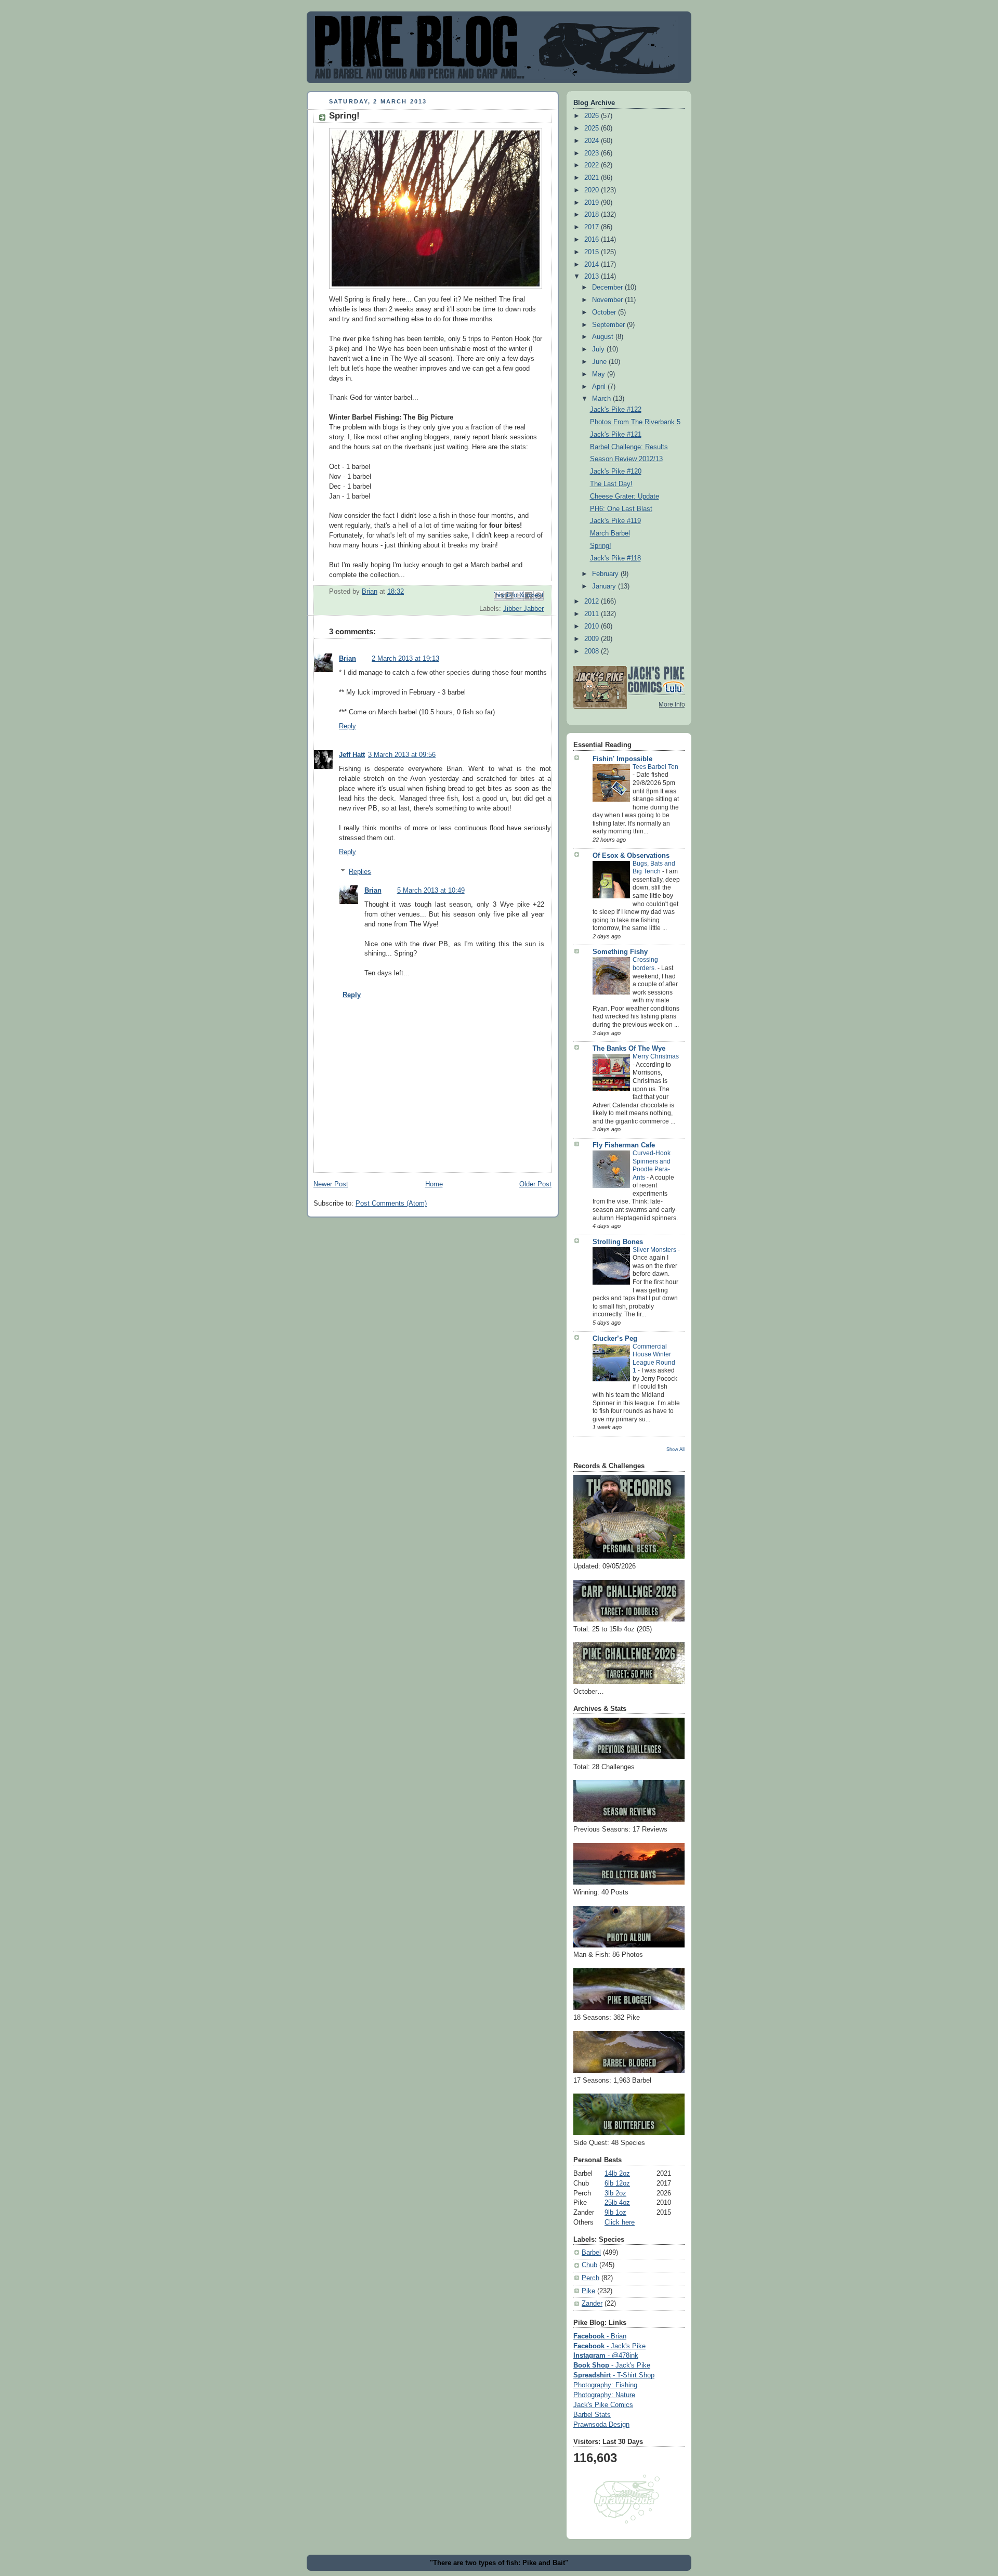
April (600, 387)
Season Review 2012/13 (626, 459)
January (605, 586)
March (602, 399)
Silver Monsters (655, 1250)
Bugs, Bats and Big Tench (654, 868)
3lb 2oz (615, 2193)
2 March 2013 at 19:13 (405, 659)
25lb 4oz (617, 2203)
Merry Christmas (656, 1056)
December (608, 287)
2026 (593, 116)
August (604, 337)
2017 (593, 227)
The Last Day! (611, 484)
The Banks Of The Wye (629, 1049)
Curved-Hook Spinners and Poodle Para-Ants (652, 1165)
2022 (593, 165)
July (599, 349)
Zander (592, 2304)
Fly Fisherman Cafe (624, 1145)
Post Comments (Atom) (391, 1204)
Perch (590, 2278)
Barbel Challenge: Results (629, 447)
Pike (588, 2291)
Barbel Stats (592, 2415)
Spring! (601, 546)
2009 (593, 639)
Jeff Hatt (352, 755)
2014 (593, 265)
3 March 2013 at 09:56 (402, 755)
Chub (589, 2265)
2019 (593, 203)
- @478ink (606, 2356)
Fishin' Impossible (622, 759)
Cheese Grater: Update (625, 496)
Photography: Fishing (605, 2385)
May (600, 374)
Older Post (535, 1184)
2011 (593, 614)
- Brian (600, 2336)
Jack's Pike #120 (616, 472)
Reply (347, 726)
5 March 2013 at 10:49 (431, 891)
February (606, 574)
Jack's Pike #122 (616, 410)
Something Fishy (620, 952)
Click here (620, 2222)
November (608, 300)
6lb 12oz (617, 2183)
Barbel (591, 2253)
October (605, 312)
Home (434, 1184)
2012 (593, 601)
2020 (593, 190)
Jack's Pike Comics (603, 2405)
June (600, 362)
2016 (593, 240)
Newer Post (331, 1184)
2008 (593, 651)
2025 (593, 128)
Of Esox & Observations (631, 856)
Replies (360, 872)
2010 (593, 626)
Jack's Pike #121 (616, 435)
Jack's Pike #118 (615, 558)
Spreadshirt (614, 2375)
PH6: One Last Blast (621, 509)
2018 (593, 215)
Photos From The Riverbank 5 (635, 422)
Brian (347, 659)
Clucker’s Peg (615, 1339)
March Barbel (610, 533)
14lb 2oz (617, 2174)
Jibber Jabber (523, 609)
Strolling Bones (618, 1242)
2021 (593, 178)
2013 (593, 277)
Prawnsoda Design (601, 2425)
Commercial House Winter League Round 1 (654, 1359)
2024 (593, 141)
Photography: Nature (604, 2395)
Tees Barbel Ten (655, 767)
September (609, 325)
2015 (593, 252)
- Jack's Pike (609, 2346)
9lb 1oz (615, 2213)
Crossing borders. (645, 964)
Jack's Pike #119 (615, 521)
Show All (675, 1449)
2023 (593, 153)
